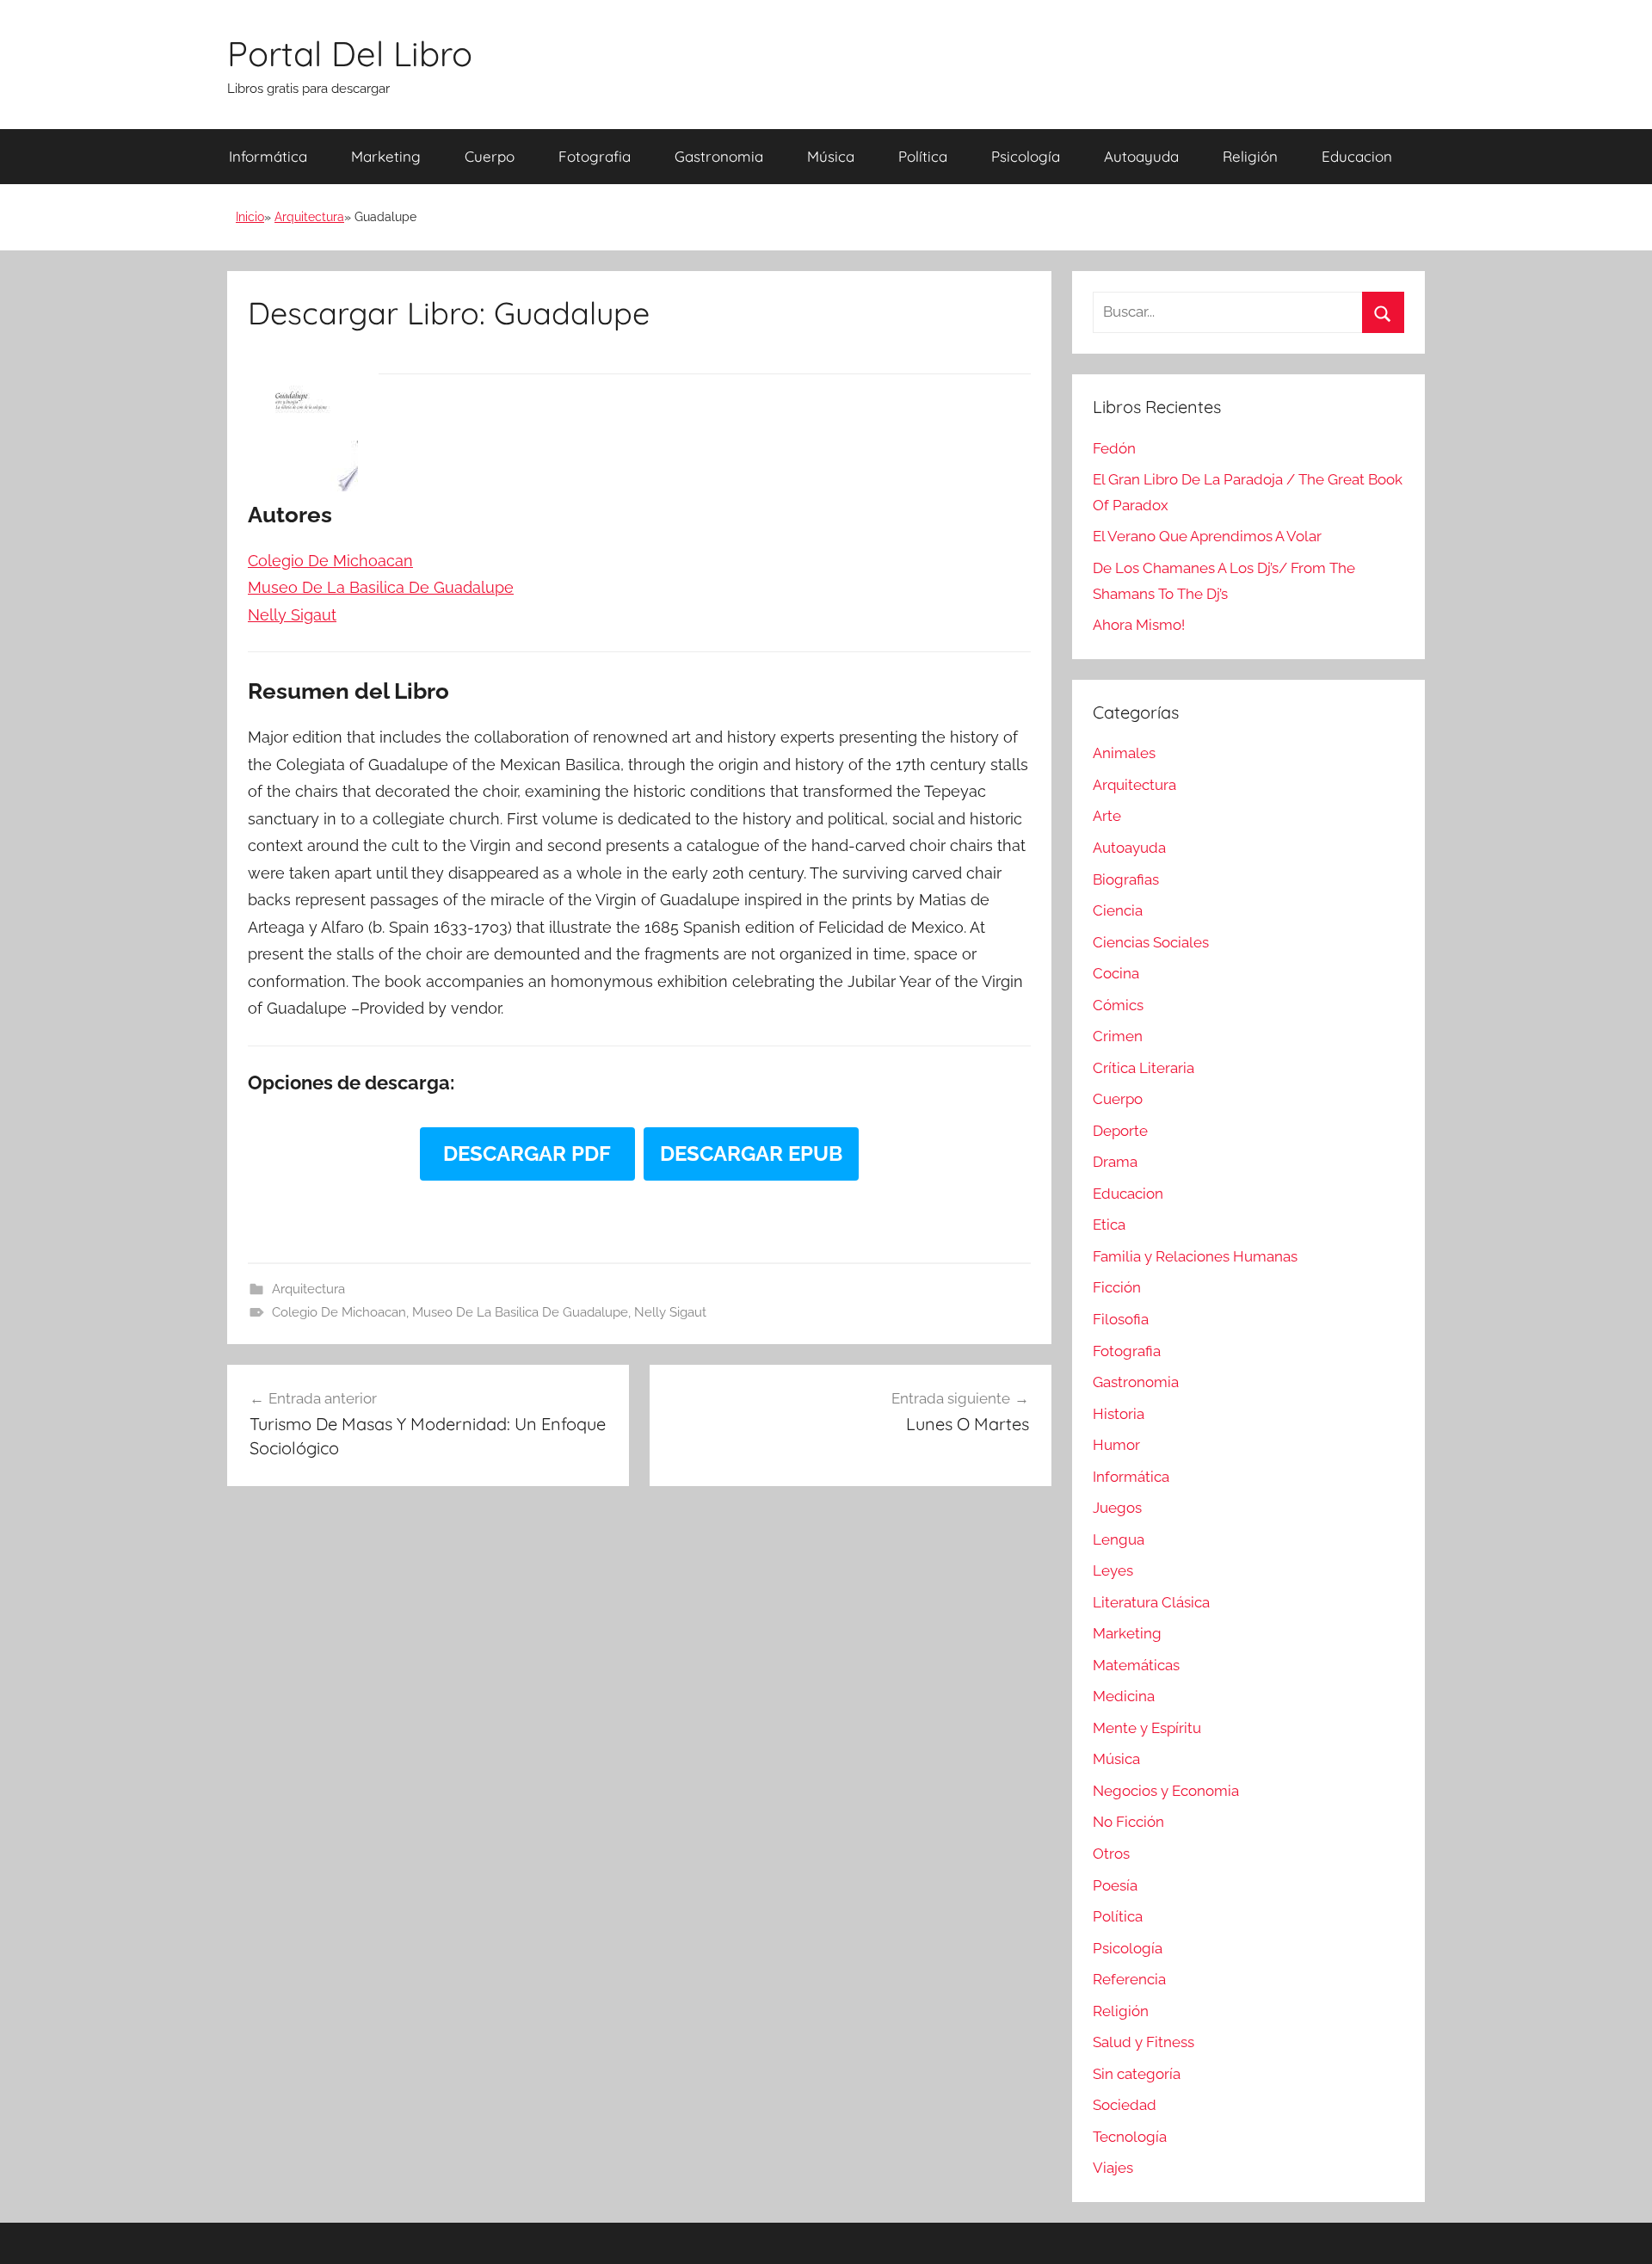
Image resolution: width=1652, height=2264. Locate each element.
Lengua (1119, 1539)
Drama (1115, 1162)
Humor (1116, 1445)
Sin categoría (1137, 2074)
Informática (268, 156)
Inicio (250, 217)
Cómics (1118, 1005)
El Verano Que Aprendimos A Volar (1207, 536)
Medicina (1124, 1696)
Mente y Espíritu (1147, 1728)
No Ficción (1128, 1822)
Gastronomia (719, 156)
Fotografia (595, 156)
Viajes (1113, 2168)
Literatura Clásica (1151, 1602)
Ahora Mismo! (1139, 625)
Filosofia (1121, 1319)
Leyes (1113, 1570)
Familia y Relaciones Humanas (1195, 1256)
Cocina (1116, 973)
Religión (1250, 156)
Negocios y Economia (1166, 1791)
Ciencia (1118, 910)
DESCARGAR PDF (527, 1154)
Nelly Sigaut (670, 1312)
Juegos (1117, 1508)
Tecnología (1130, 2137)
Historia (1119, 1414)
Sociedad (1125, 2105)
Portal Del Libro (350, 53)
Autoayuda (1141, 156)
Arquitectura (309, 217)
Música (831, 156)
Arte (1107, 816)
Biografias (1126, 879)
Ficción (1117, 1287)
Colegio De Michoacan (339, 1312)
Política (923, 156)
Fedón (1114, 448)
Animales (1124, 753)
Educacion (1357, 156)
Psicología (1026, 156)
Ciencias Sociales (1151, 942)
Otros (1111, 1854)
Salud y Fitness (1143, 2042)
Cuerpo (490, 156)
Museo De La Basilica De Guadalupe (520, 1312)
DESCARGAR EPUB (751, 1154)
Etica (1109, 1225)
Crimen (1118, 1036)
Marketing (386, 156)
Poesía (1115, 1885)
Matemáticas (1136, 1665)
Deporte (1120, 1131)
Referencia (1129, 1979)
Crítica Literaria (1143, 1068)
